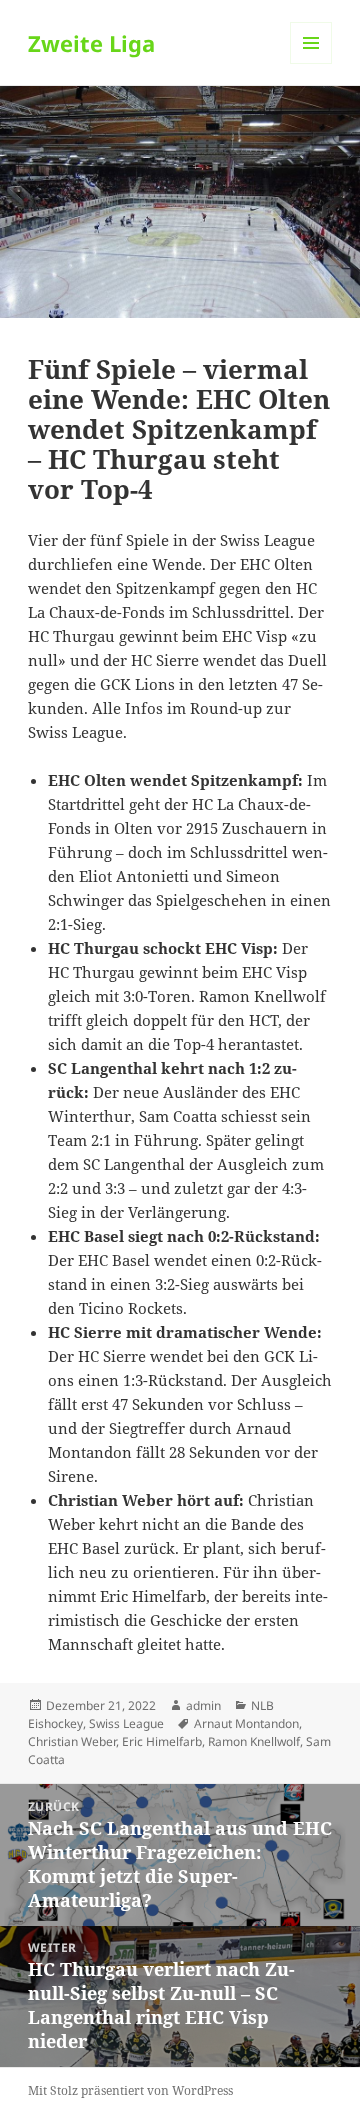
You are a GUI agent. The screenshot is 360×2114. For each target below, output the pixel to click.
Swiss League (126, 1723)
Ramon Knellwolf (254, 1741)
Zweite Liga (91, 43)
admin (203, 1705)
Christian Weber (72, 1741)
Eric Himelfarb (162, 1741)
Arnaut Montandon (246, 1723)
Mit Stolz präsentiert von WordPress (130, 2090)
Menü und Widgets (311, 63)
